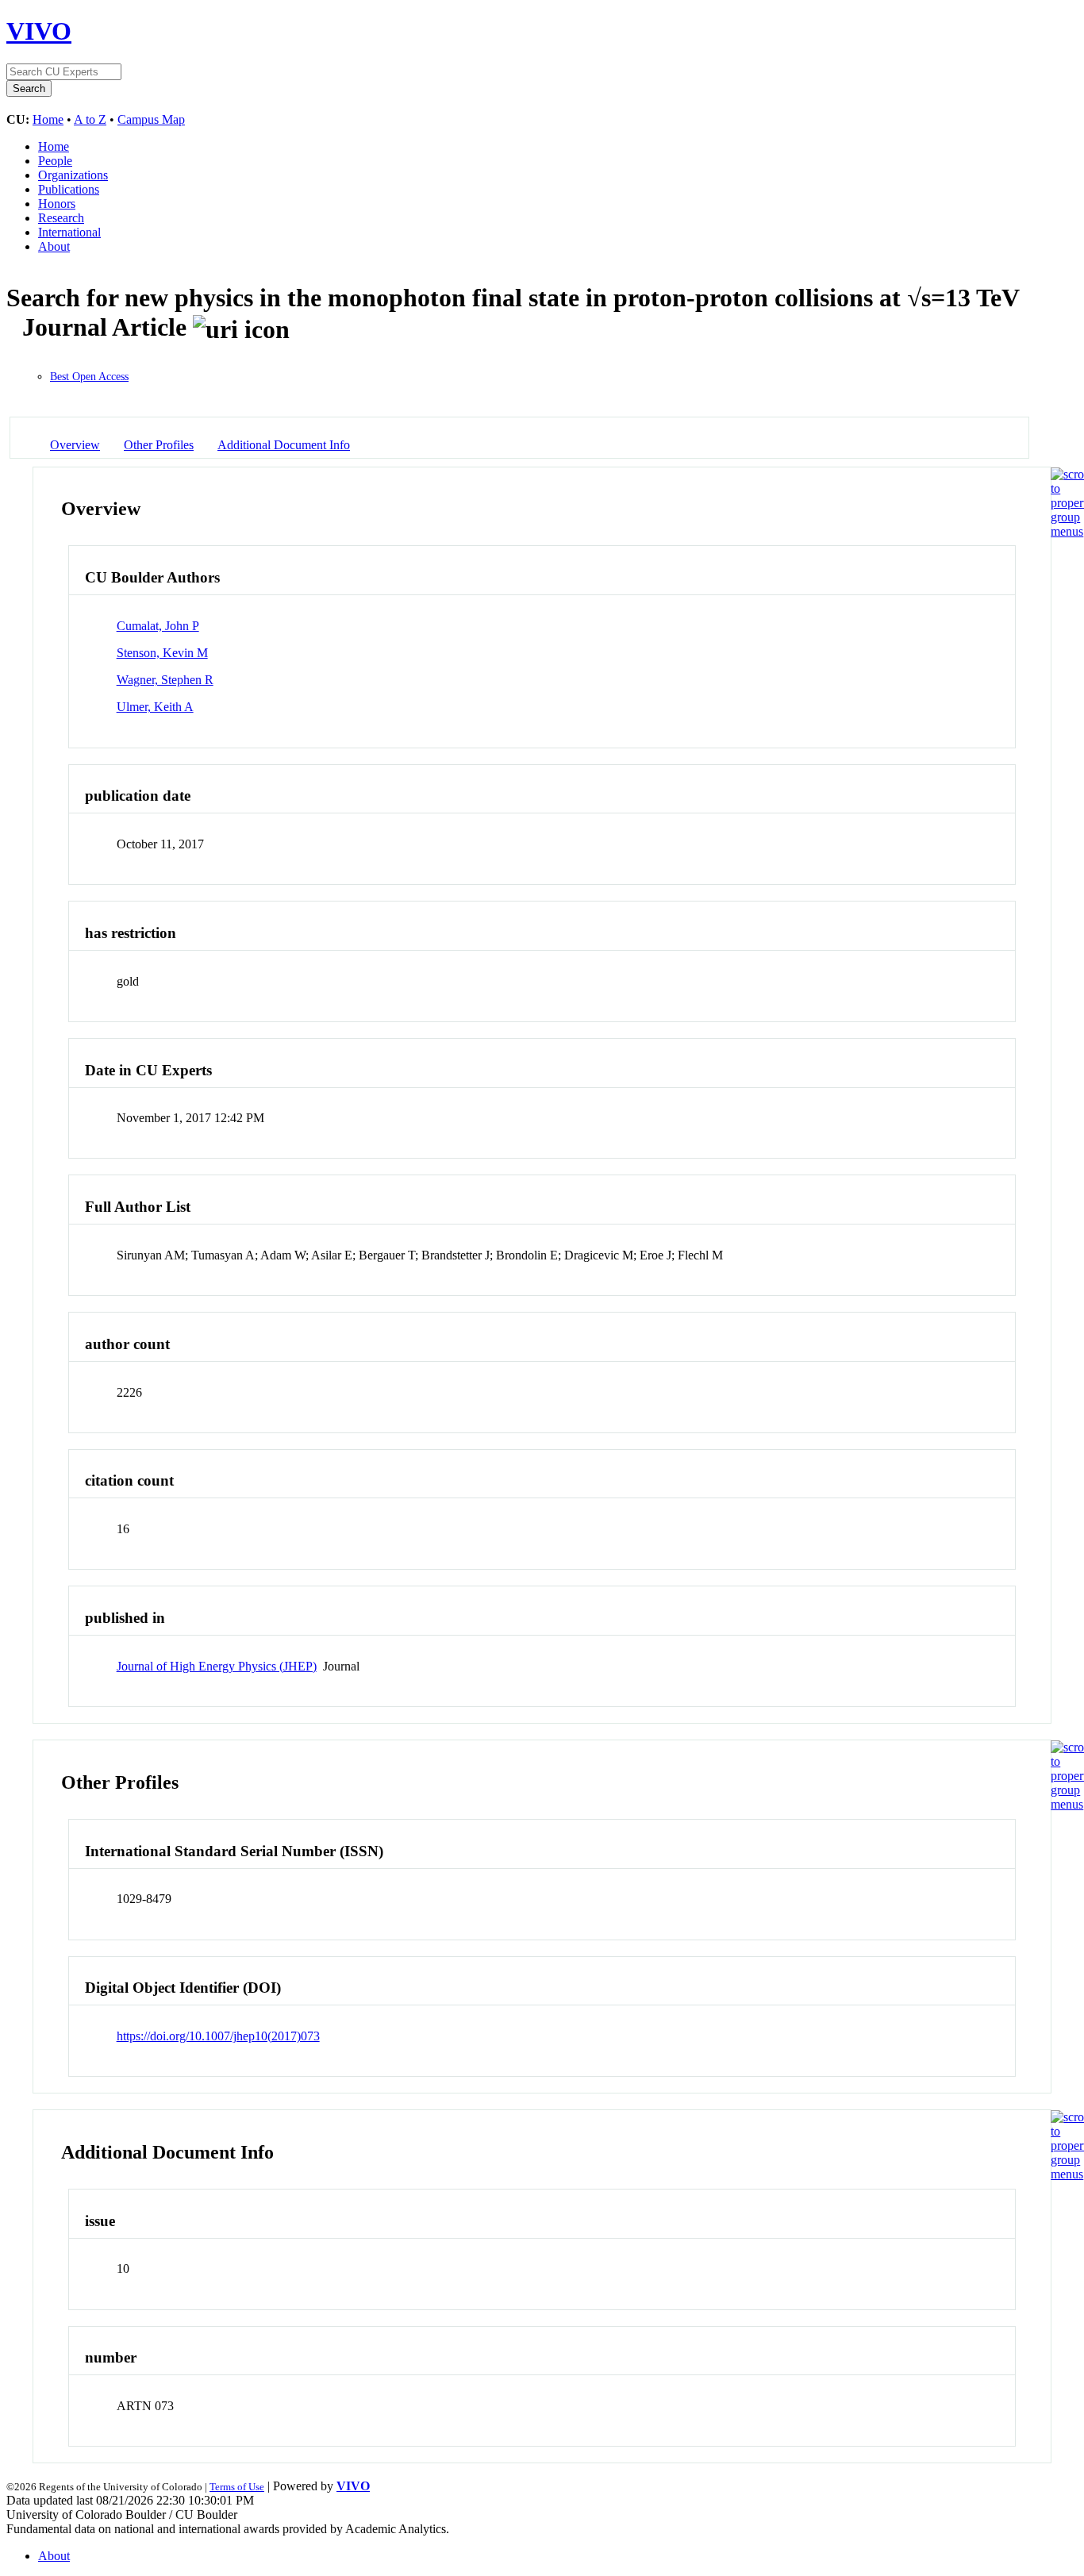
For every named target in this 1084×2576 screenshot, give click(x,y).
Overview (75, 445)
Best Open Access (89, 377)
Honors (57, 204)
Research (61, 218)
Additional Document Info (284, 445)
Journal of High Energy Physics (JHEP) (217, 1666)
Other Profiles (159, 445)
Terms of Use (237, 2487)
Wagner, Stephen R (165, 680)
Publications (69, 189)
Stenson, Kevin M (162, 653)
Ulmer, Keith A (155, 707)
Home (48, 119)
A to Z (90, 119)
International (69, 232)
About (54, 246)
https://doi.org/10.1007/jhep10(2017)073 (218, 2036)
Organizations (73, 175)
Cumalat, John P (158, 626)
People (55, 161)
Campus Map (151, 119)
